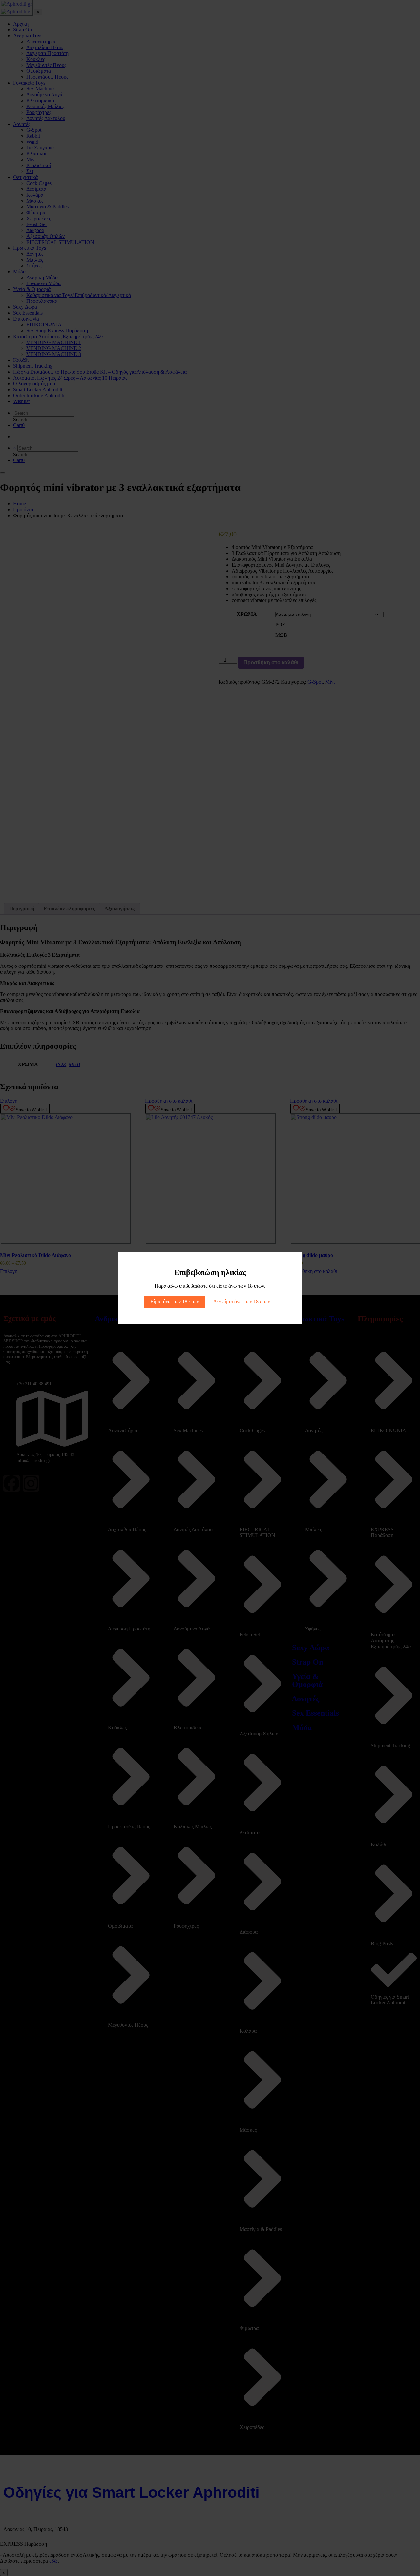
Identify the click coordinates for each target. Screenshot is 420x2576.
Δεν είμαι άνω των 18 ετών (242, 1302)
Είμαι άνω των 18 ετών (175, 1302)
